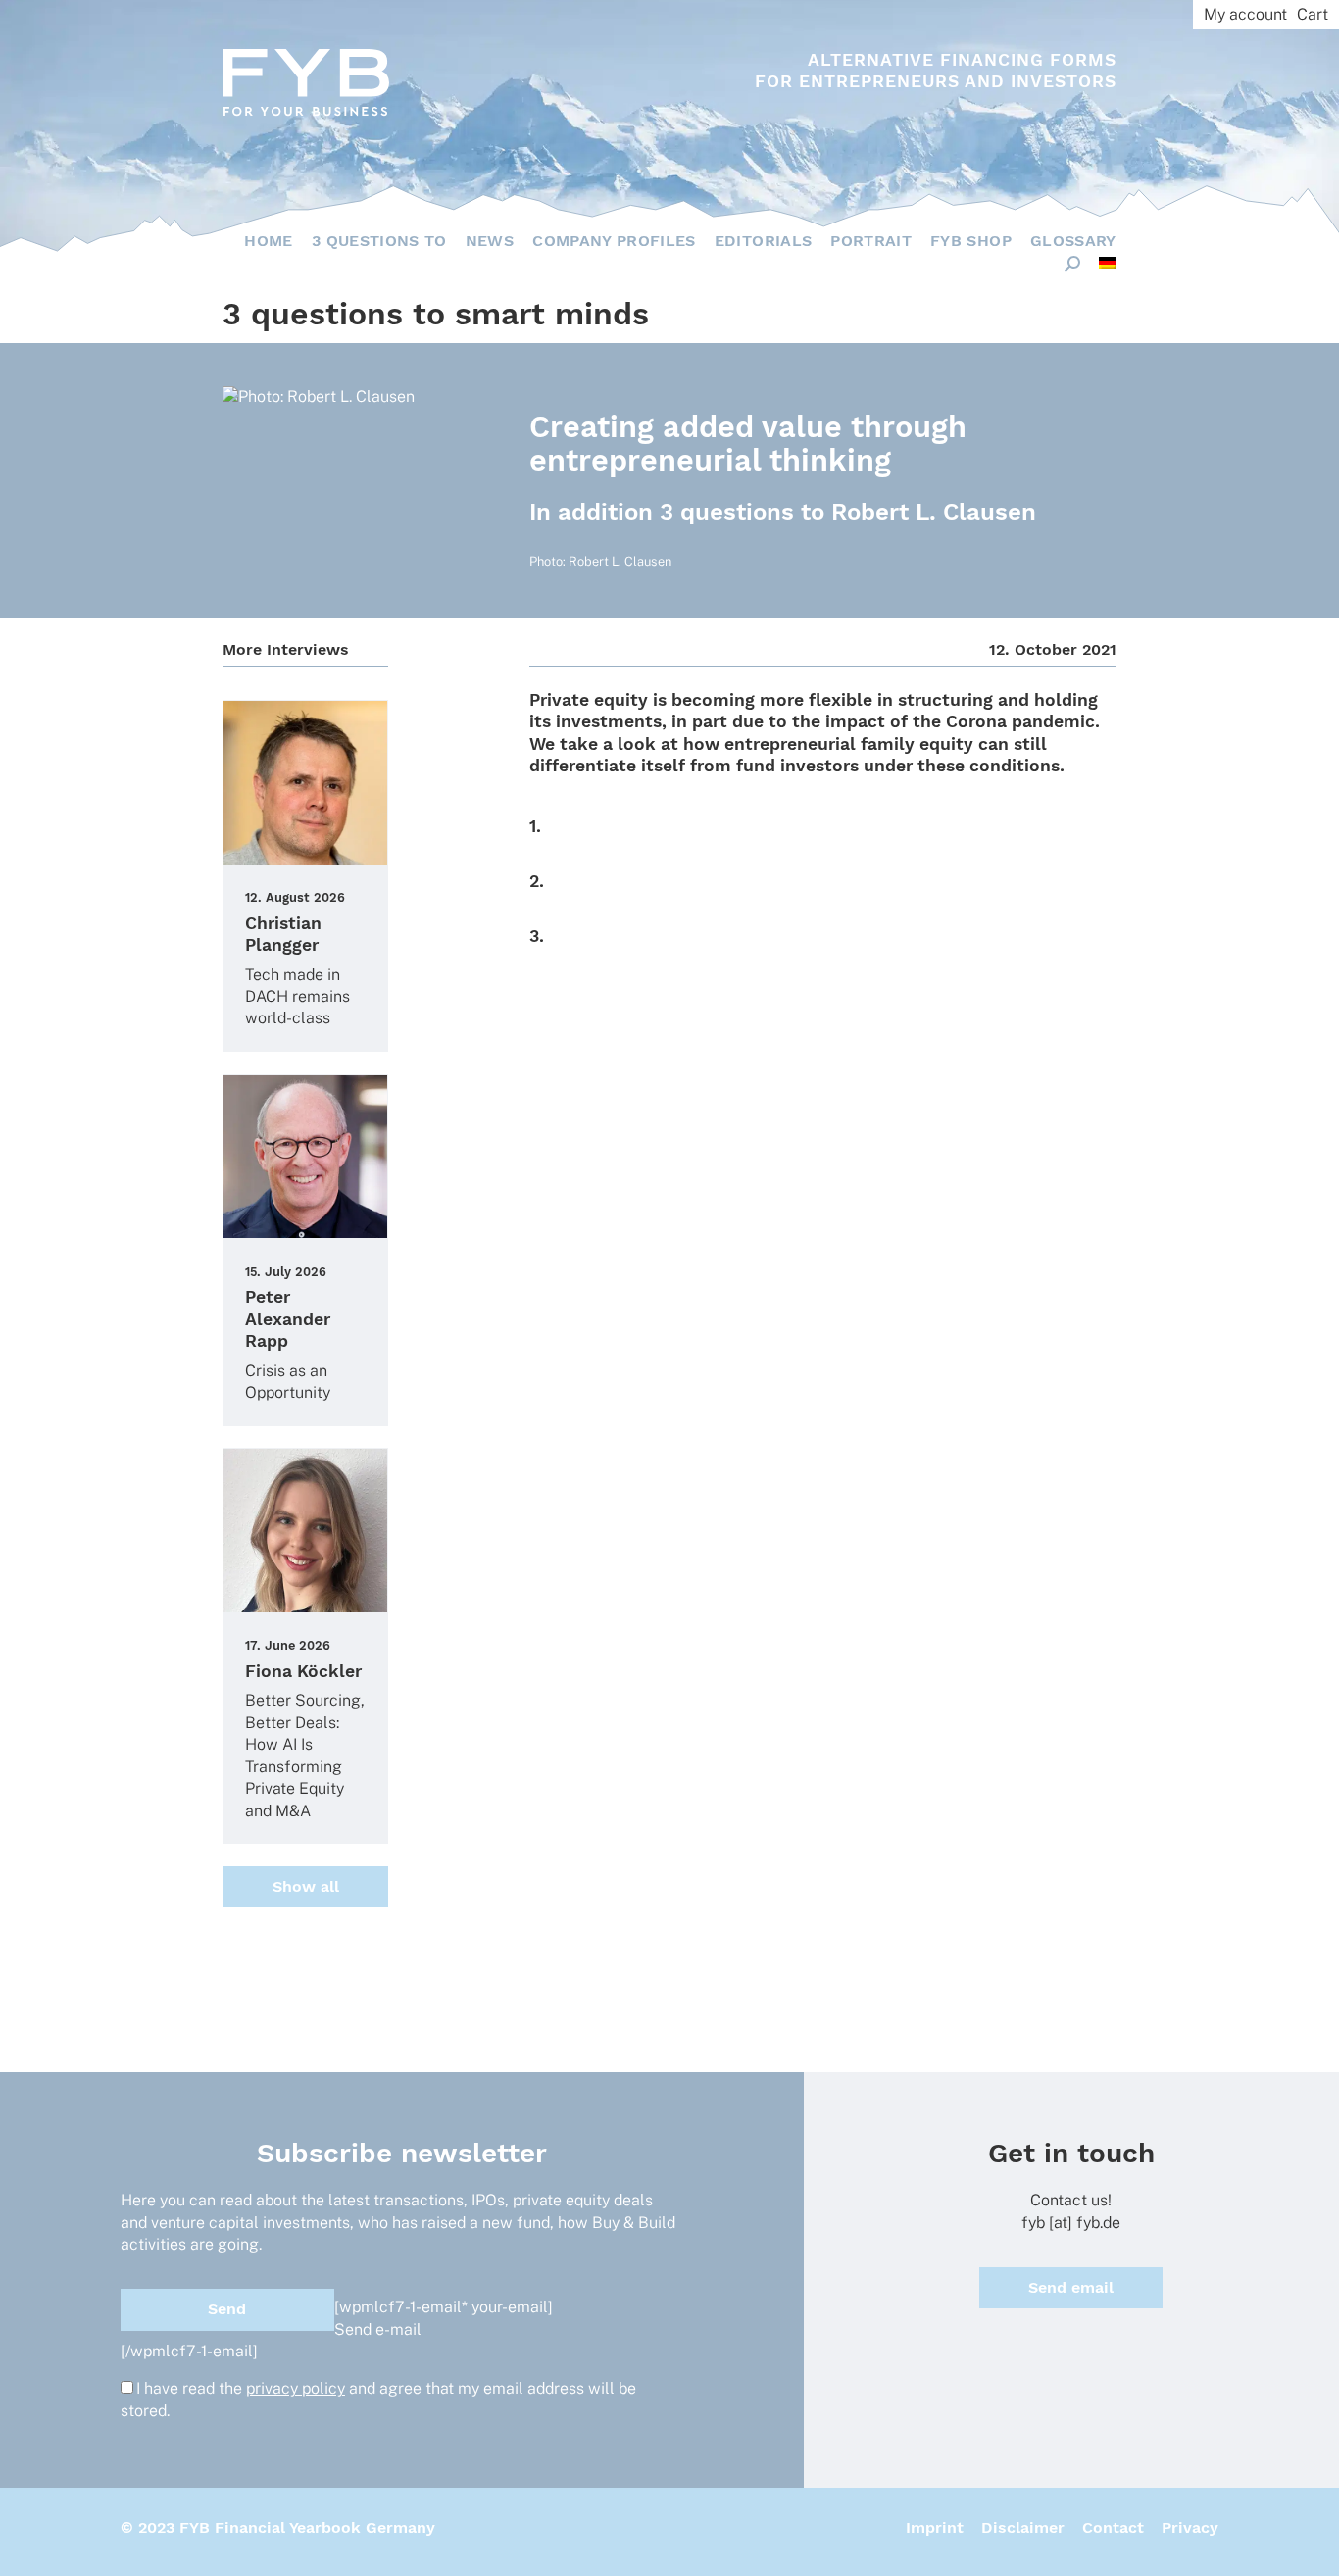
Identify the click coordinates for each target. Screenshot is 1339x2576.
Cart (1313, 14)
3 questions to (379, 241)
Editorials (764, 241)
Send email (1071, 2287)
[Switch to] (1108, 263)
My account (1245, 14)
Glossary (1073, 241)
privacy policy (296, 2388)
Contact (1113, 2527)
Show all (306, 1886)
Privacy (1190, 2527)
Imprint (935, 2527)
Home (268, 241)
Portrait (871, 241)
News (490, 241)
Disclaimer (1023, 2527)
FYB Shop (971, 241)
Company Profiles (614, 241)
